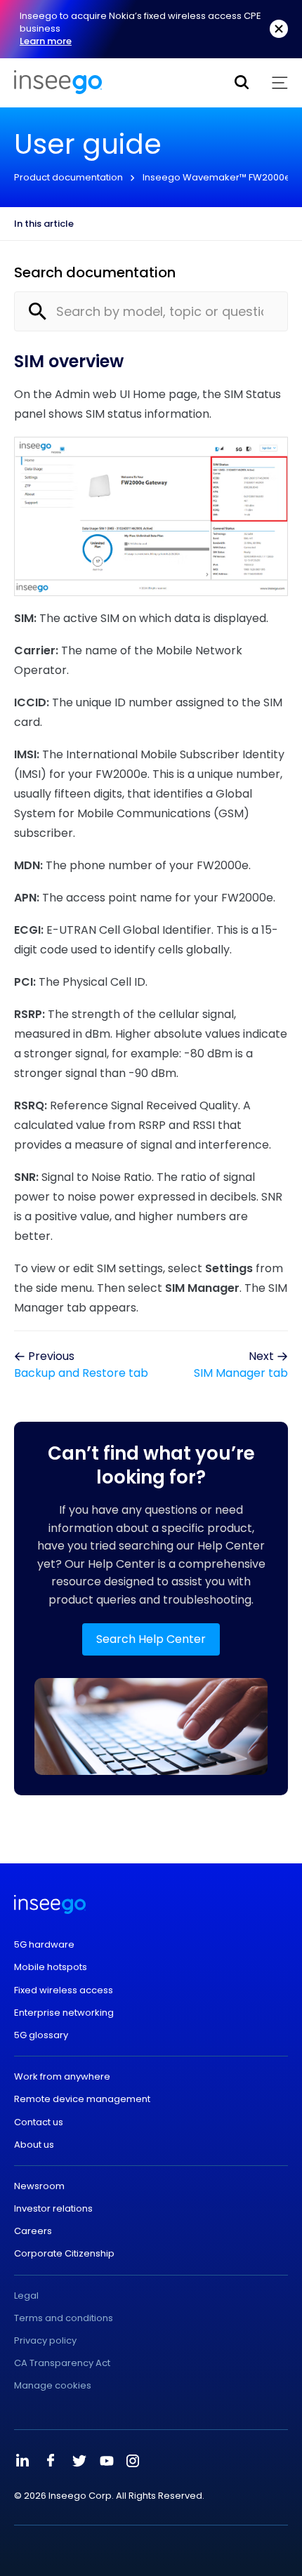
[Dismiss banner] (279, 29)
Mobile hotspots (51, 1967)
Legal (26, 2296)
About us (34, 2145)
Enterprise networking (64, 2013)
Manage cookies (53, 2386)
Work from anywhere (62, 2077)
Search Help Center (151, 1639)
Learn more (46, 41)
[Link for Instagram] (133, 2461)
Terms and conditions (64, 2318)
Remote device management (82, 2099)
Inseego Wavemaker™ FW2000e (217, 177)
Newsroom (39, 2186)
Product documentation (68, 177)
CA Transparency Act (62, 2363)
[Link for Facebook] (51, 2461)
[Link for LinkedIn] (22, 2461)
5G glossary (41, 2035)
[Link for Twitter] (79, 2461)
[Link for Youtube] (107, 2461)
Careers (33, 2231)
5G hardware (44, 1945)
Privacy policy (45, 2341)
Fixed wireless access (64, 1990)
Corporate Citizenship (64, 2254)
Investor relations (53, 2209)
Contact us (39, 2122)
